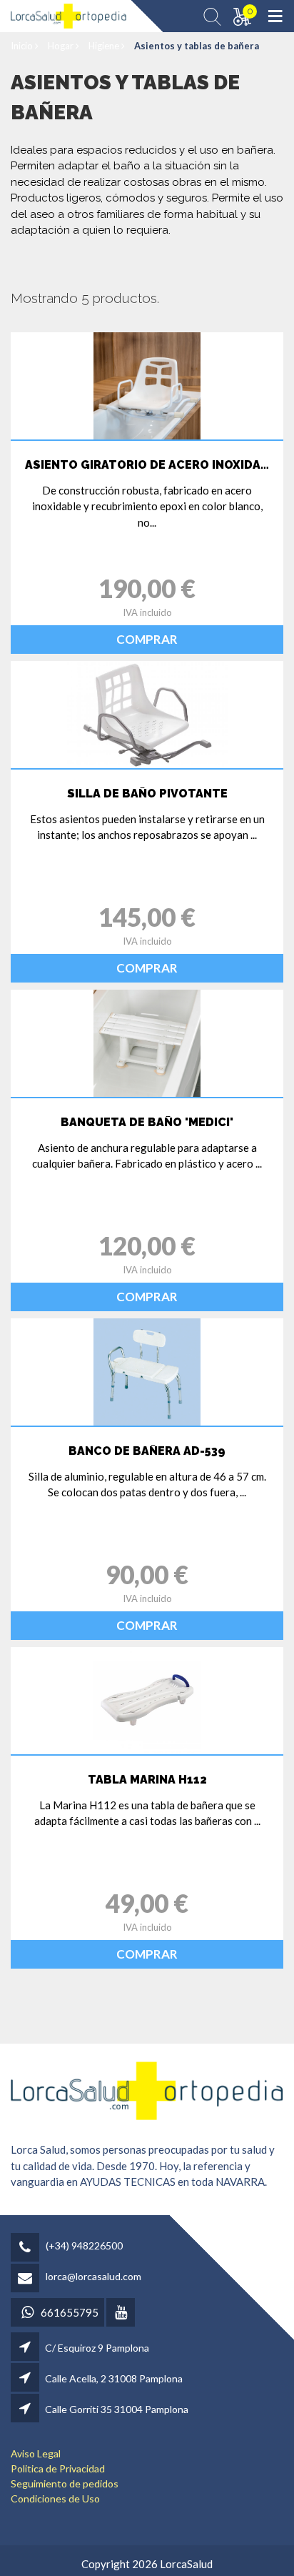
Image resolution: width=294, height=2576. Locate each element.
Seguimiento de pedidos (65, 2483)
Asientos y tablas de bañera (197, 46)
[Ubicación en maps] (26, 2348)
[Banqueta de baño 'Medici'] (147, 1043)
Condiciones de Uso (55, 2498)
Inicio (23, 46)
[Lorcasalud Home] (147, 2089)
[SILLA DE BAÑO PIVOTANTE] (147, 715)
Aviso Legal (36, 2453)
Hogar (62, 46)
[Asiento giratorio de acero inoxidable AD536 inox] (147, 386)
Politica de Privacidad (58, 2468)
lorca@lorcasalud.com (93, 2276)
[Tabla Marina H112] (147, 1701)
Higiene (105, 46)
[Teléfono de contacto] (27, 2248)
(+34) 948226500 (84, 2246)
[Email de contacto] (27, 2279)
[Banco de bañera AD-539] (147, 1372)
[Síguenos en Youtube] (122, 2313)
